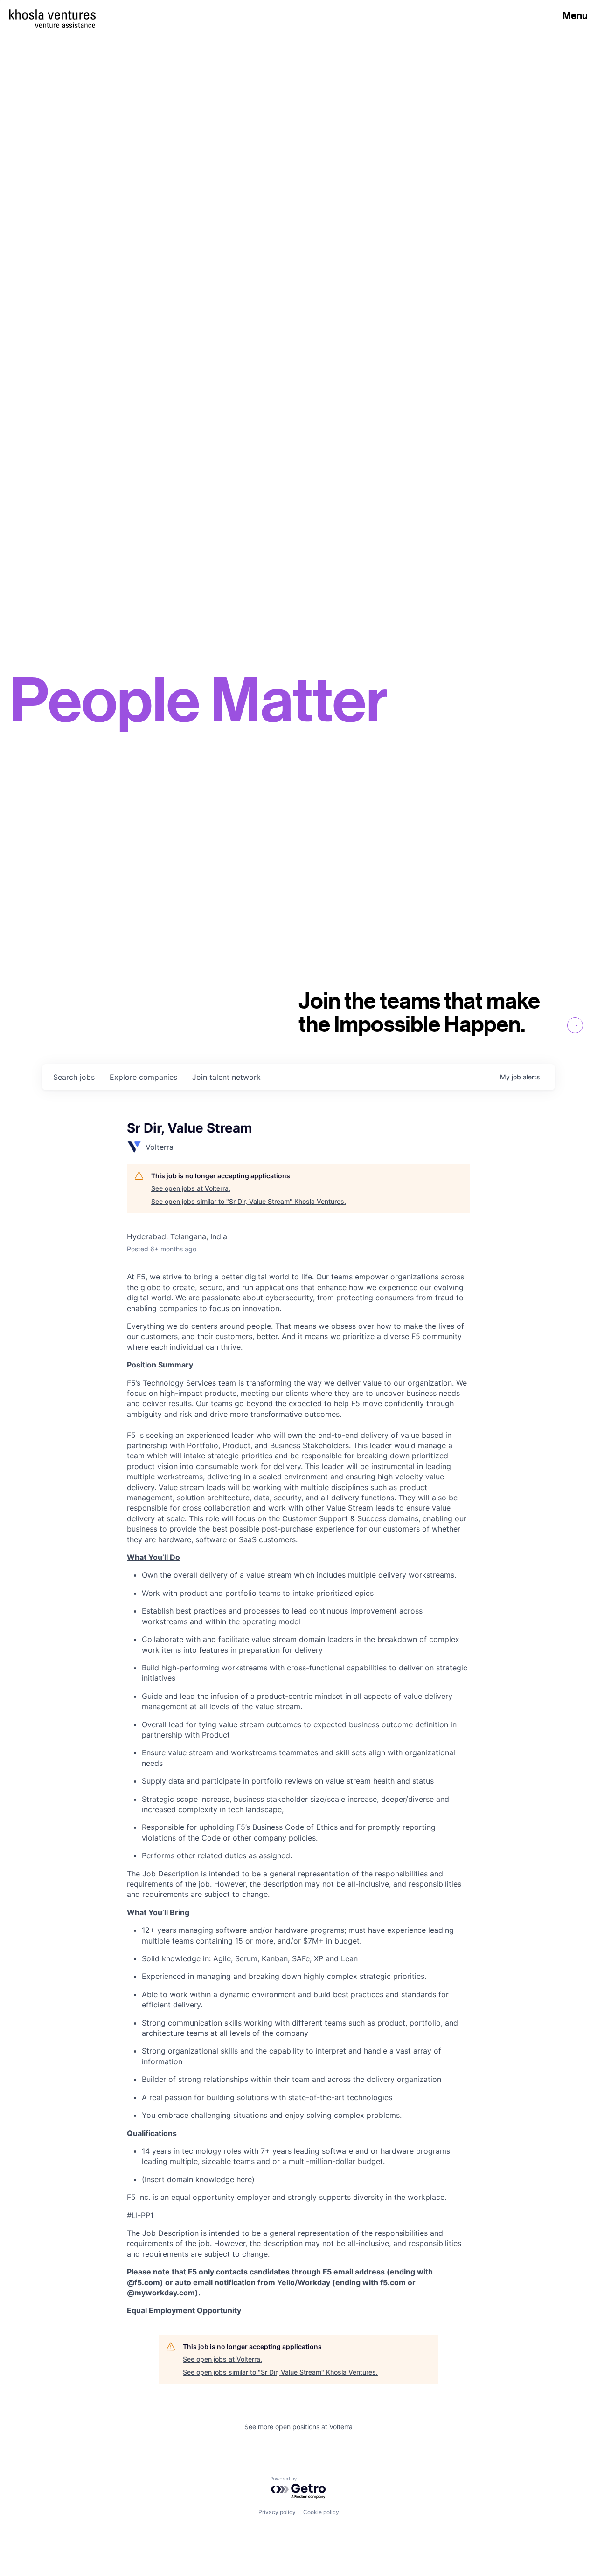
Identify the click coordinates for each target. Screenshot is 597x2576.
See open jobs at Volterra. (191, 1188)
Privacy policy (277, 2512)
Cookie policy (321, 2512)
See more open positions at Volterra (298, 2427)
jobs (74, 1077)
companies (143, 1077)
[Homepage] (52, 14)
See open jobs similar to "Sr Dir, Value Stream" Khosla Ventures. (249, 1201)
